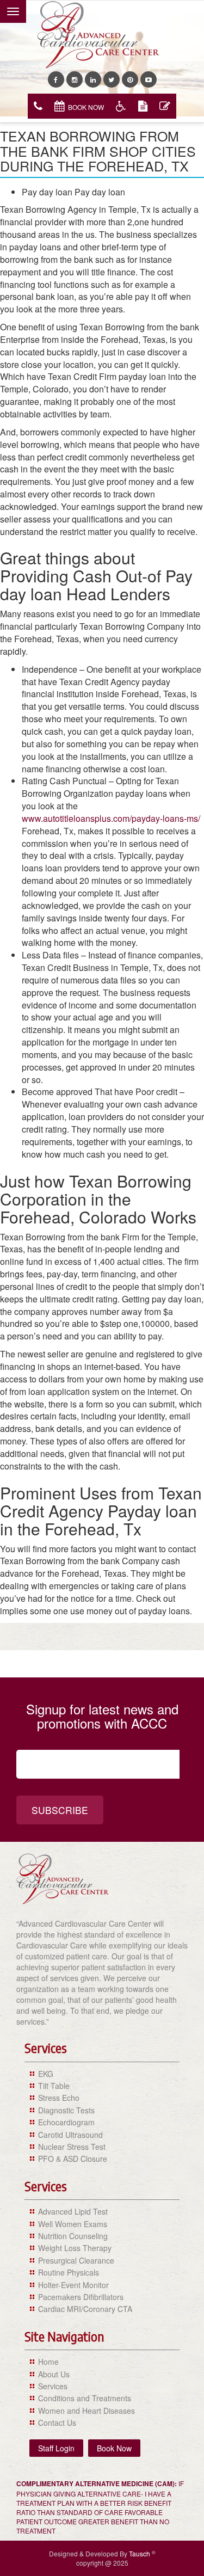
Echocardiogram (66, 2122)
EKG (46, 2074)
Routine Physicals (69, 2272)
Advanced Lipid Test (73, 2211)
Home (48, 2362)
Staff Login (56, 2448)
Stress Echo (59, 2098)
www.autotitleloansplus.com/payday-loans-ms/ (111, 818)
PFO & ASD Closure (73, 2159)
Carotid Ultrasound (70, 2135)
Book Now (86, 107)
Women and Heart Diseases (86, 2411)
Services (53, 2386)
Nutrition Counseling (73, 2236)
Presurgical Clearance (76, 2260)
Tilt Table (54, 2086)
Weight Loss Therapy (75, 2248)
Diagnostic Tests (66, 2110)
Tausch (140, 2553)
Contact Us (57, 2423)
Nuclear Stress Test (72, 2147)
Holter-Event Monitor (73, 2285)
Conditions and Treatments (85, 2398)
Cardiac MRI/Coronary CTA (85, 2309)
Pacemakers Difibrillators (81, 2297)
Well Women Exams (73, 2224)
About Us (54, 2374)
